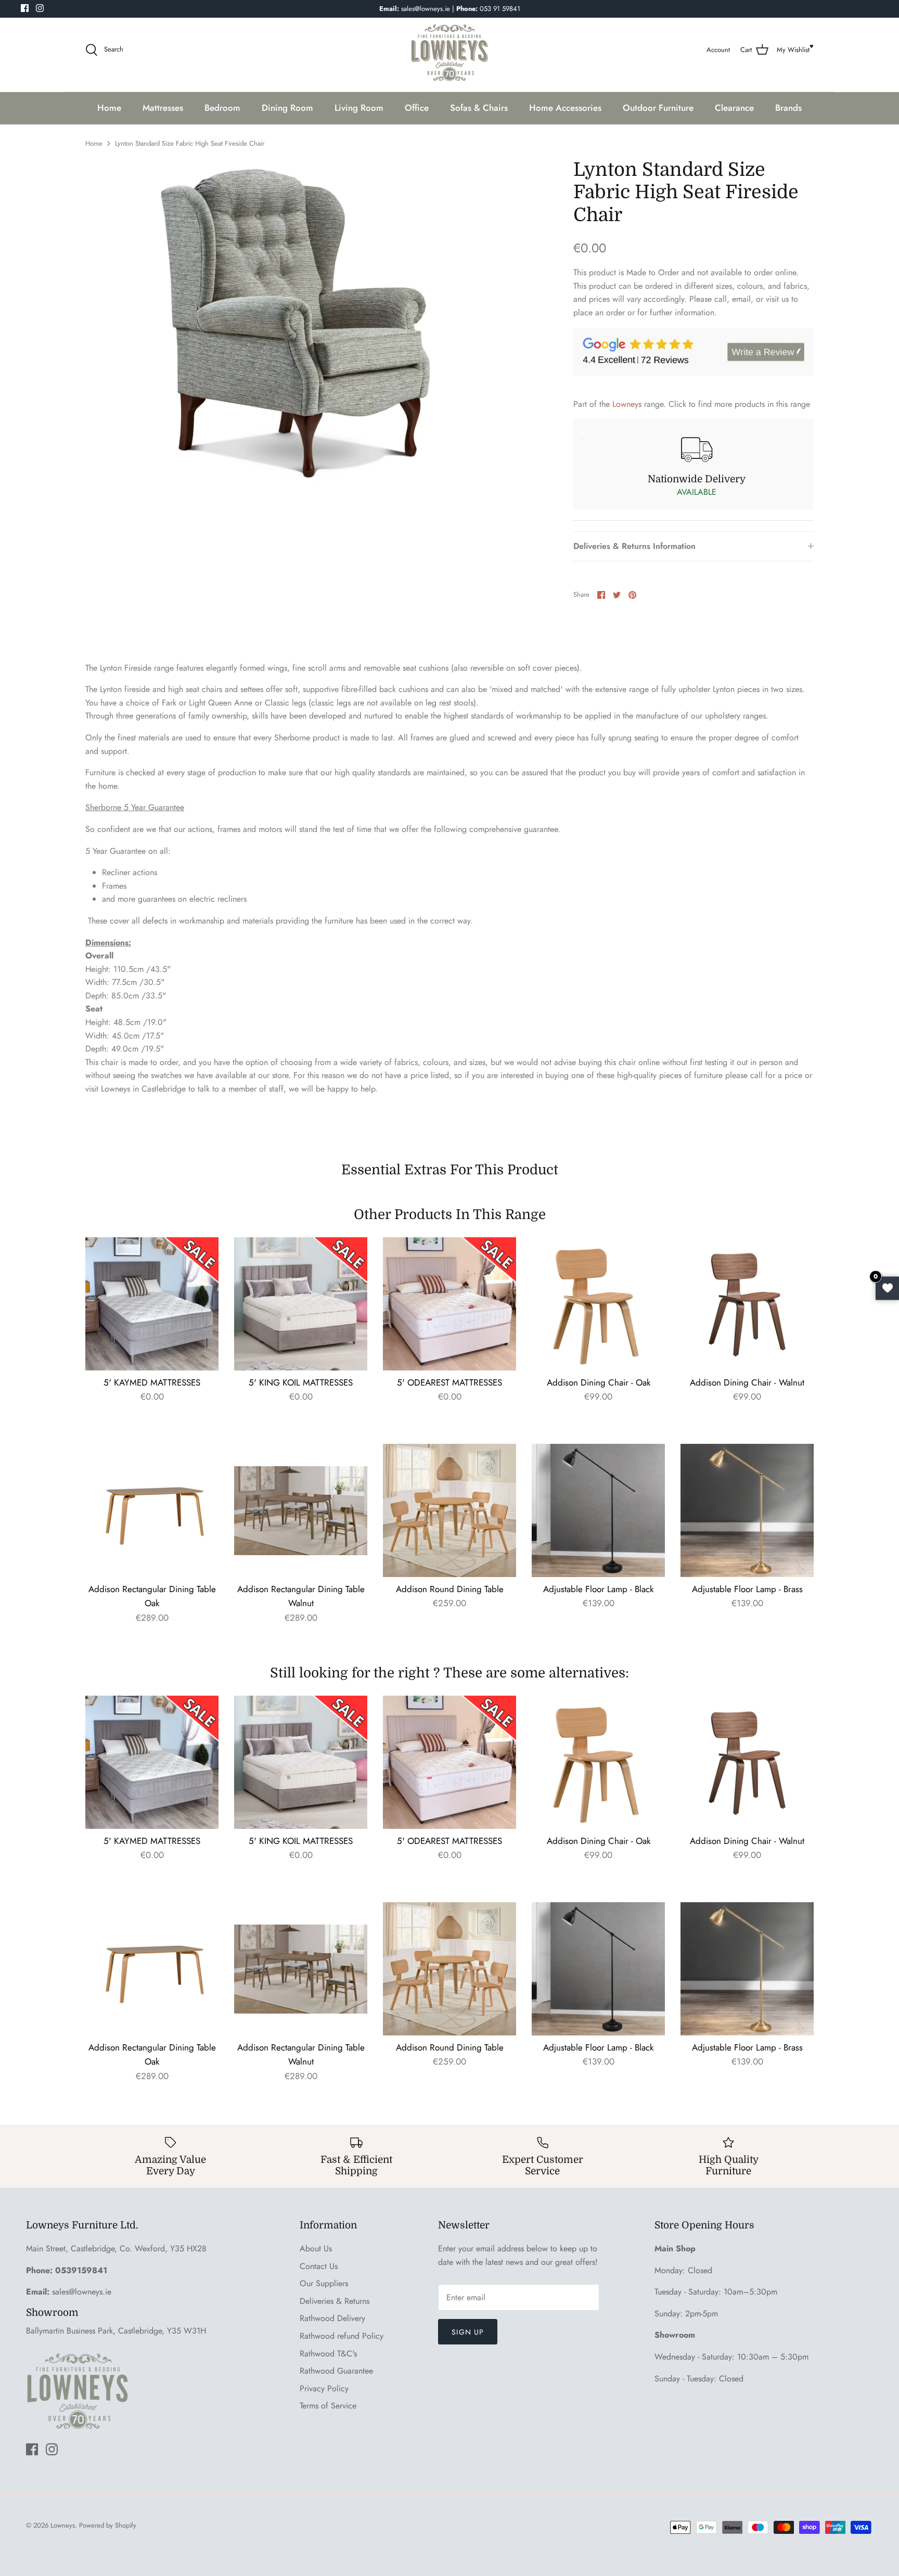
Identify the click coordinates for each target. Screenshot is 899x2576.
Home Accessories (565, 108)
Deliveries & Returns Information (634, 546)
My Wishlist (793, 50)
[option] (304, 324)
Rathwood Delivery (332, 2318)
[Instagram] (40, 8)
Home (109, 108)
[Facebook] (25, 8)
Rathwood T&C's (328, 2354)
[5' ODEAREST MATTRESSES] (449, 1304)
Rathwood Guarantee (336, 2371)
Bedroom (222, 108)
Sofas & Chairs (479, 108)
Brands (788, 108)
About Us (316, 2248)
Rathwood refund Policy (342, 2336)
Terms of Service (328, 2406)
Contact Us (319, 2266)
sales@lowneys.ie (82, 2292)
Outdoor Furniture (658, 108)
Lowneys (627, 404)
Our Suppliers (324, 2283)
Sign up (468, 2332)
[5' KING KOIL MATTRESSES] (301, 1304)
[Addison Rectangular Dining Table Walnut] (301, 1510)
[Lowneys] (449, 50)
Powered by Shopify (108, 2525)
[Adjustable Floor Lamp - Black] (598, 1510)
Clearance (734, 108)
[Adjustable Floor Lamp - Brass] (747, 1510)
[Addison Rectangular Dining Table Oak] (152, 1510)
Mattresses (163, 108)
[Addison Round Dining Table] (449, 1510)
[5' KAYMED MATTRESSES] (152, 1304)
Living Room (359, 108)
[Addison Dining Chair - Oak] (598, 1304)
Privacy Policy (324, 2388)
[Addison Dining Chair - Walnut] (747, 1304)
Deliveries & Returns (335, 2301)
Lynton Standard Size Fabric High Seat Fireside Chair (190, 143)
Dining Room (287, 108)
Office (417, 108)
